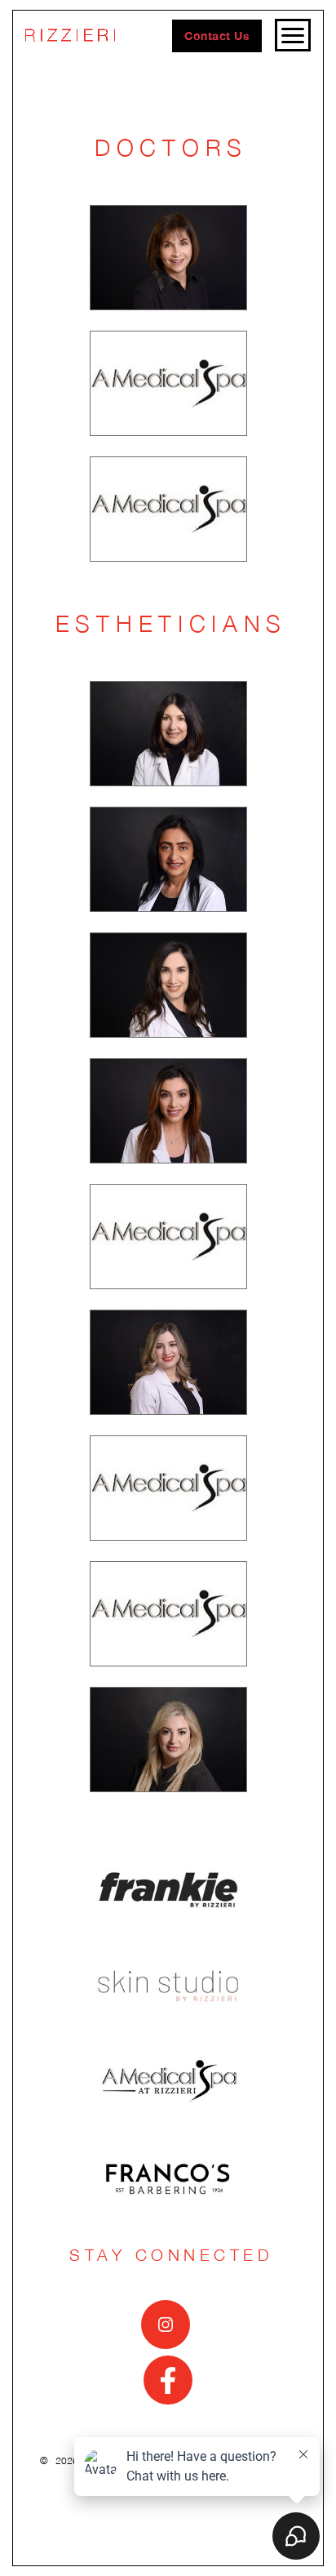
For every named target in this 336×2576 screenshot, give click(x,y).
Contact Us (217, 36)
